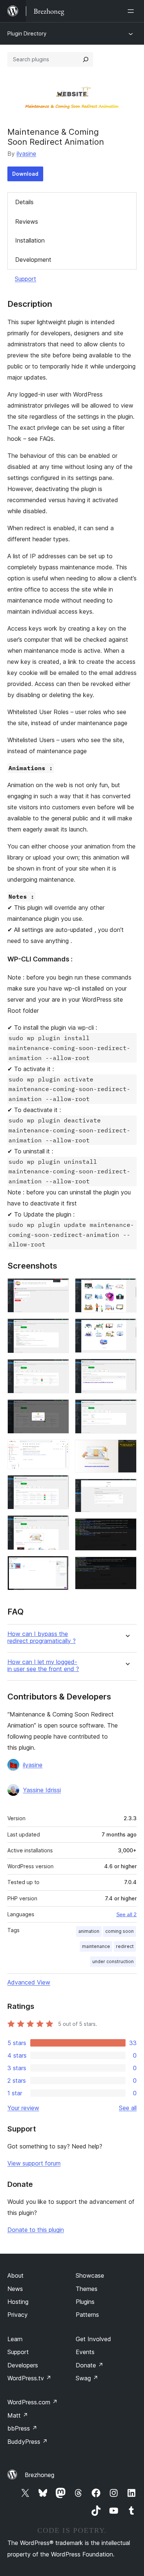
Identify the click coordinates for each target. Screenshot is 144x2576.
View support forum (34, 2163)
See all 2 (126, 1914)
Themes (87, 2289)
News (15, 2289)
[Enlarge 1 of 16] (59, 1288)
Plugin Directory (27, 33)
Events (85, 2352)
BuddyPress (28, 2442)
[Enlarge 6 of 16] (59, 1485)
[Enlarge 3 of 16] (59, 1369)
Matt (18, 2415)
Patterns (87, 2315)
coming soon (119, 1931)
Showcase (90, 2275)
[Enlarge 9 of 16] (127, 1288)
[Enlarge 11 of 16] (127, 1369)
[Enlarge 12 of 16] (127, 1409)
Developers (23, 2365)
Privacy (18, 2315)
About (16, 2275)
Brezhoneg (40, 2475)
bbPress (22, 2428)
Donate (90, 2365)
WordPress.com (32, 2402)
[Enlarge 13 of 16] (127, 1450)
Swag (87, 2378)
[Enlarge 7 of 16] (59, 1525)
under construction (113, 1961)
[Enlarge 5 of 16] (59, 1450)
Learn (15, 2339)
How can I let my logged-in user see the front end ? (43, 1666)
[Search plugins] (86, 59)
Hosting (18, 2302)
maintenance (96, 1946)
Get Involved (93, 2339)
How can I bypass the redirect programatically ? (42, 1637)
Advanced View (29, 1982)
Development (33, 260)
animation (89, 1931)
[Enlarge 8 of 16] (59, 1566)
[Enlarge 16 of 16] (127, 1567)
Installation (30, 240)
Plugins (85, 2302)
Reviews (27, 222)
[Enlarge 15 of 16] (127, 1528)
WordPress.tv (29, 2378)
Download (25, 174)
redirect (125, 1946)
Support (25, 279)
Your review (23, 2108)
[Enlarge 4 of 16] (59, 1409)
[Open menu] (132, 11)
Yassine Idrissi (42, 1790)
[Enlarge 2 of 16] (59, 1328)
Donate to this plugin (36, 2230)
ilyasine (26, 154)
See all (128, 2108)
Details (24, 202)
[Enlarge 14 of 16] (127, 1489)
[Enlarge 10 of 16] (127, 1328)
